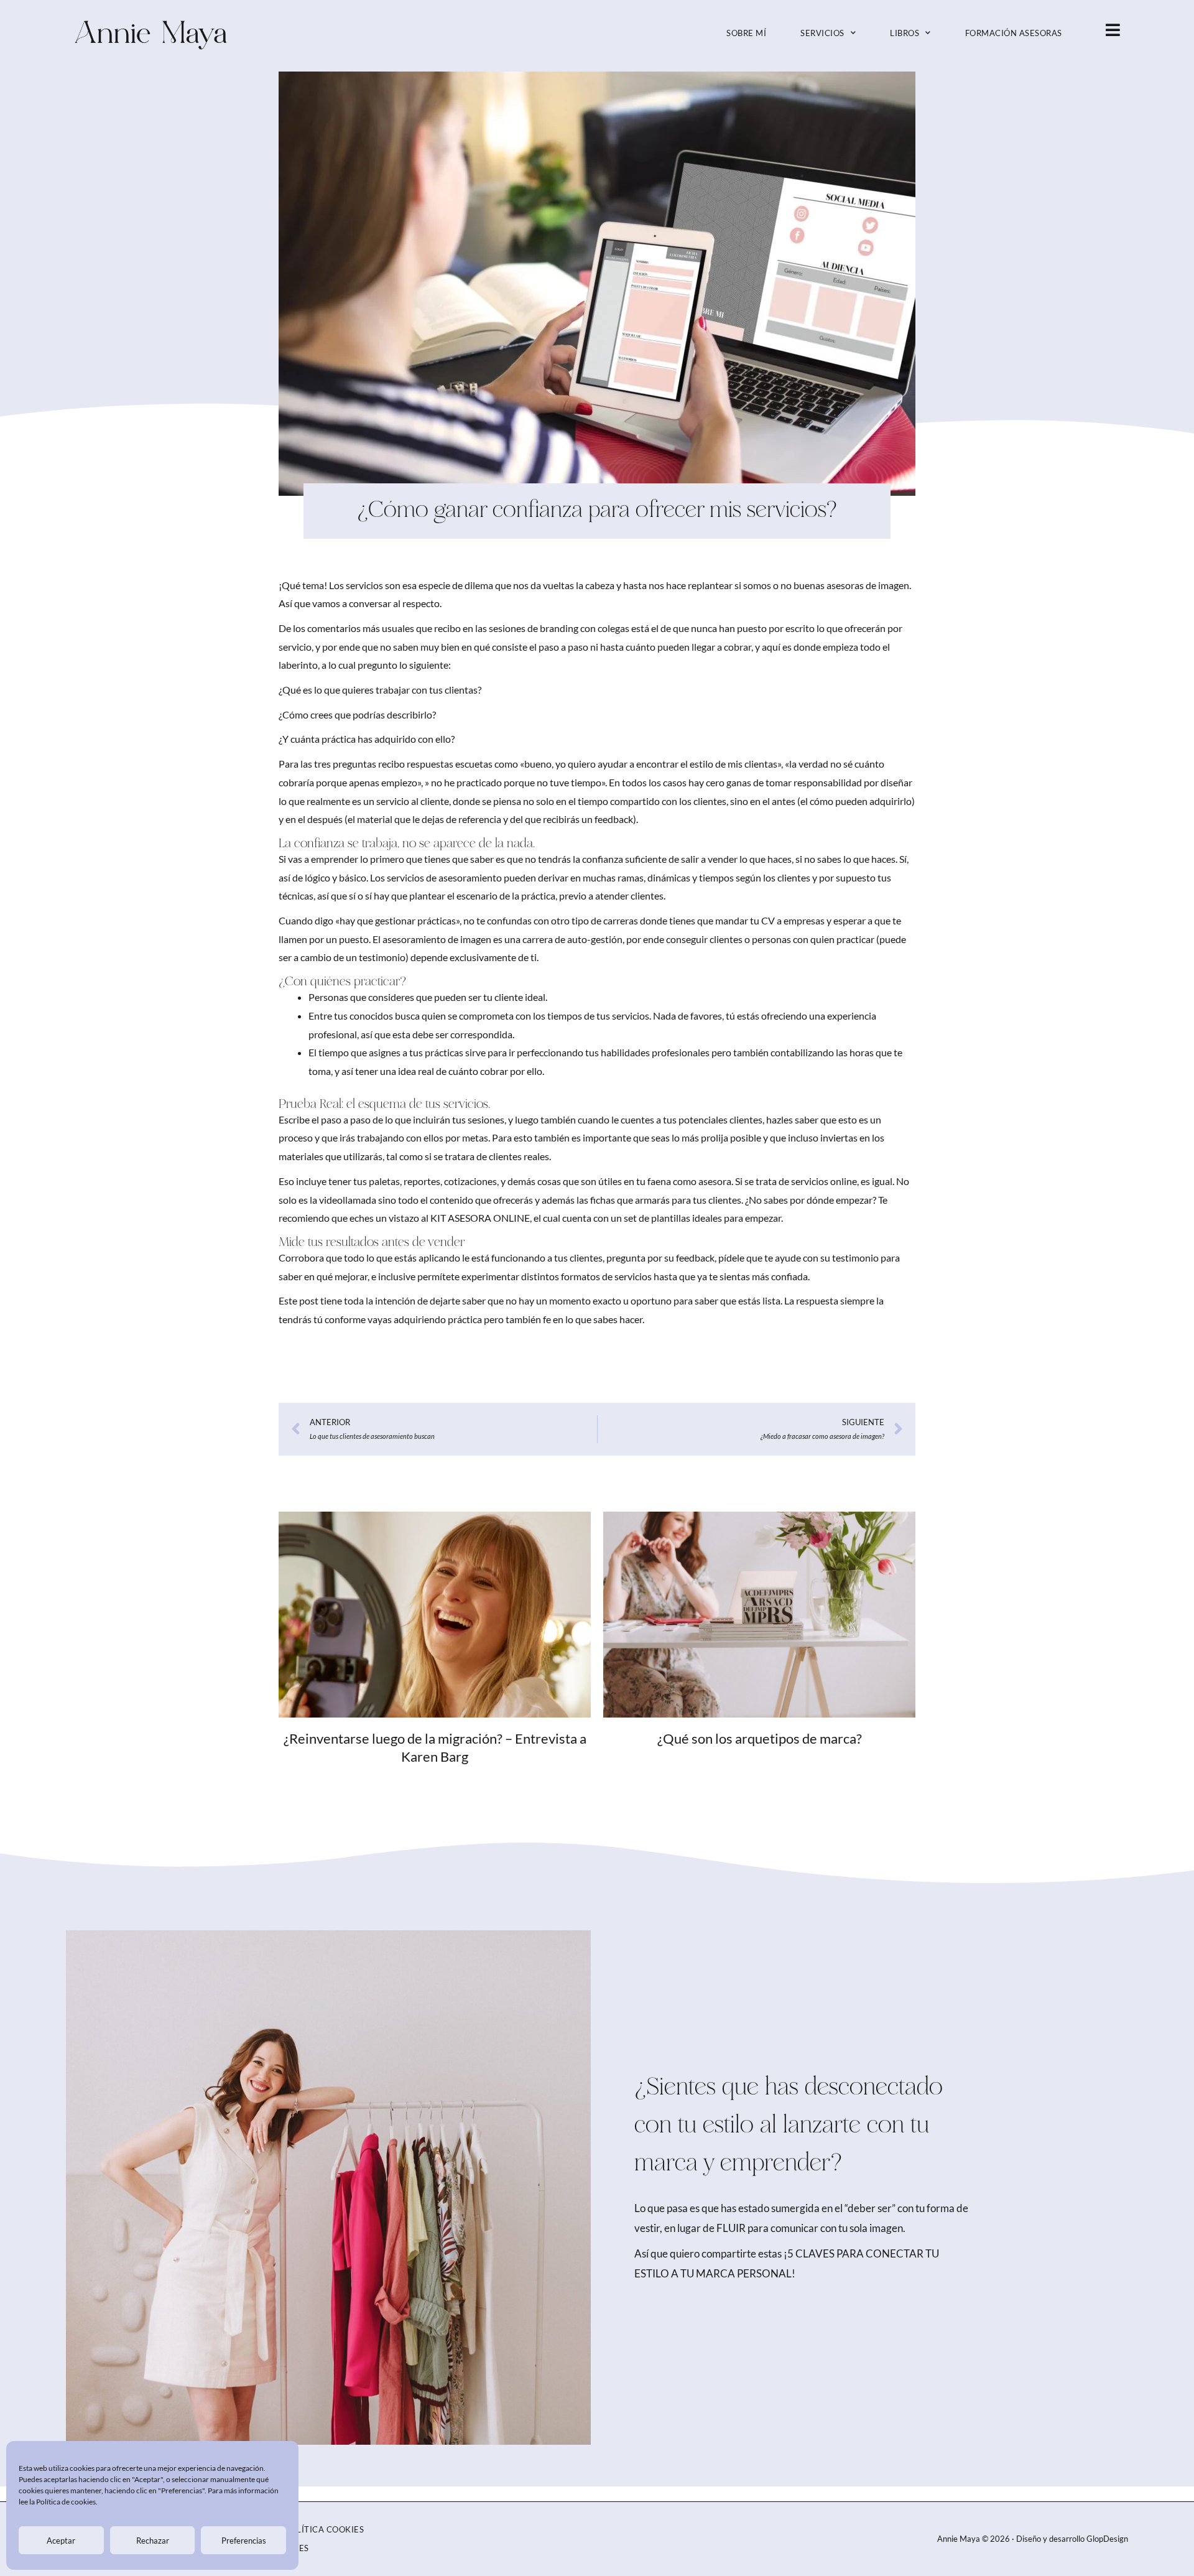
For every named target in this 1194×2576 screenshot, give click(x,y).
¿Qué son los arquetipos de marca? (760, 1738)
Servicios (822, 33)
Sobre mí (746, 33)
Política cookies (324, 2529)
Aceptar (61, 2541)
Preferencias (244, 2541)
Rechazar (153, 2541)
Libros (905, 33)
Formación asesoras (1014, 33)
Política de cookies (66, 2502)
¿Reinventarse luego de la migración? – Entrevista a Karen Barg (435, 1747)
